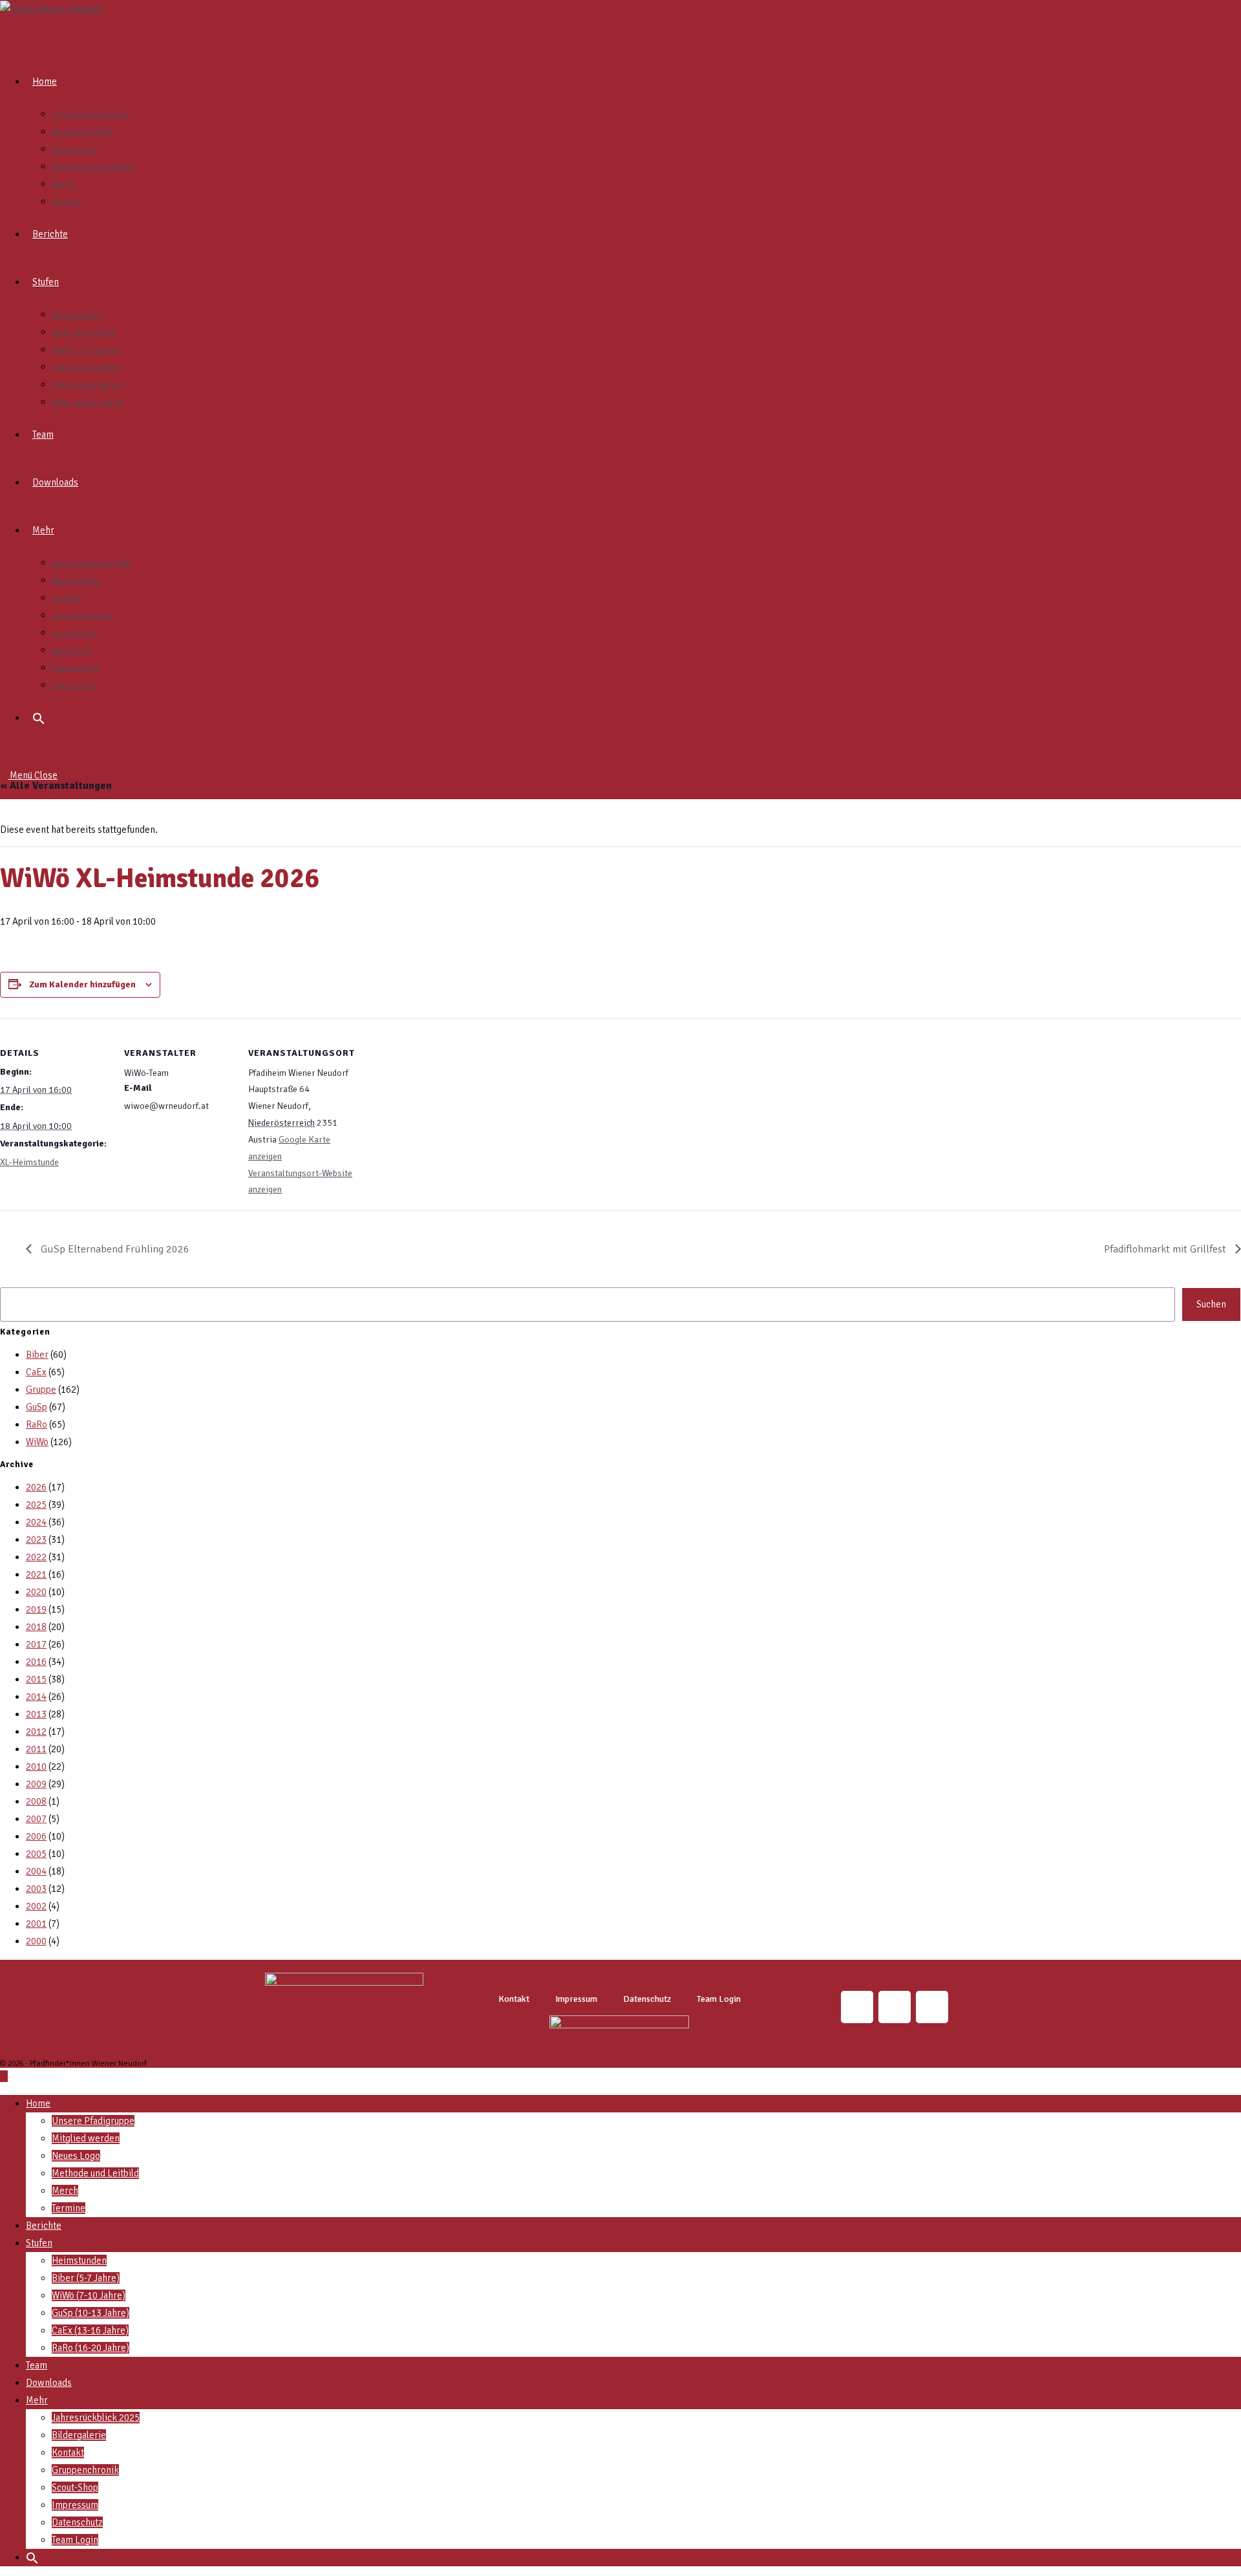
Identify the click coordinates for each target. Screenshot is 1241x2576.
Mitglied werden (86, 2138)
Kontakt (514, 1999)
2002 (36, 1906)
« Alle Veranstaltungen (56, 786)
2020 (36, 1592)
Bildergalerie (79, 2435)
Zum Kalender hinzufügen (82, 984)
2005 (36, 1854)
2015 (36, 1679)
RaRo (37, 1424)
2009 (36, 1784)
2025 (36, 1505)
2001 (36, 1924)
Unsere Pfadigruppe (93, 2121)
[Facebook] (932, 2007)
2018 (36, 1627)
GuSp (37, 1407)
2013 (36, 1714)
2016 (36, 1662)
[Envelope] (895, 2007)
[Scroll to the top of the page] (4, 2076)
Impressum (576, 1999)
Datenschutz (647, 1999)
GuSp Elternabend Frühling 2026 (114, 1249)
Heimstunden (79, 2260)
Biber (37, 1355)
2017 (36, 1644)
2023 (36, 1540)
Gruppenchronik (85, 2470)
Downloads (49, 2383)
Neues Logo (76, 2156)
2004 (36, 1871)
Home (38, 2103)
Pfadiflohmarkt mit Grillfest (1166, 1249)
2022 (36, 1557)
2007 (36, 1819)
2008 (36, 1801)
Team (37, 2365)
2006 (36, 1836)
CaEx (36, 1372)
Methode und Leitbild (95, 2173)
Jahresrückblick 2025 (96, 2418)
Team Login (719, 1999)
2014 (36, 1697)
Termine (69, 2208)
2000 (36, 1941)
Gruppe (41, 1390)
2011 (36, 1749)
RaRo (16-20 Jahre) (90, 2348)
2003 (36, 1889)
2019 (36, 1609)
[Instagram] (857, 2007)
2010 (36, 1766)
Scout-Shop (75, 2487)
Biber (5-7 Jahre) (86, 2278)
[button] (39, 718)
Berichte (44, 2226)
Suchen (1211, 1304)
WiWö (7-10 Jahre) (89, 2295)
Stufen (39, 2243)
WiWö (37, 1442)
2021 (36, 1574)
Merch (65, 2191)
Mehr (37, 2400)
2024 (36, 1522)
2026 (36, 1487)
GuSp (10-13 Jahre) (90, 2313)
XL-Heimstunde (29, 1162)
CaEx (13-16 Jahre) (90, 2330)
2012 (36, 1732)
